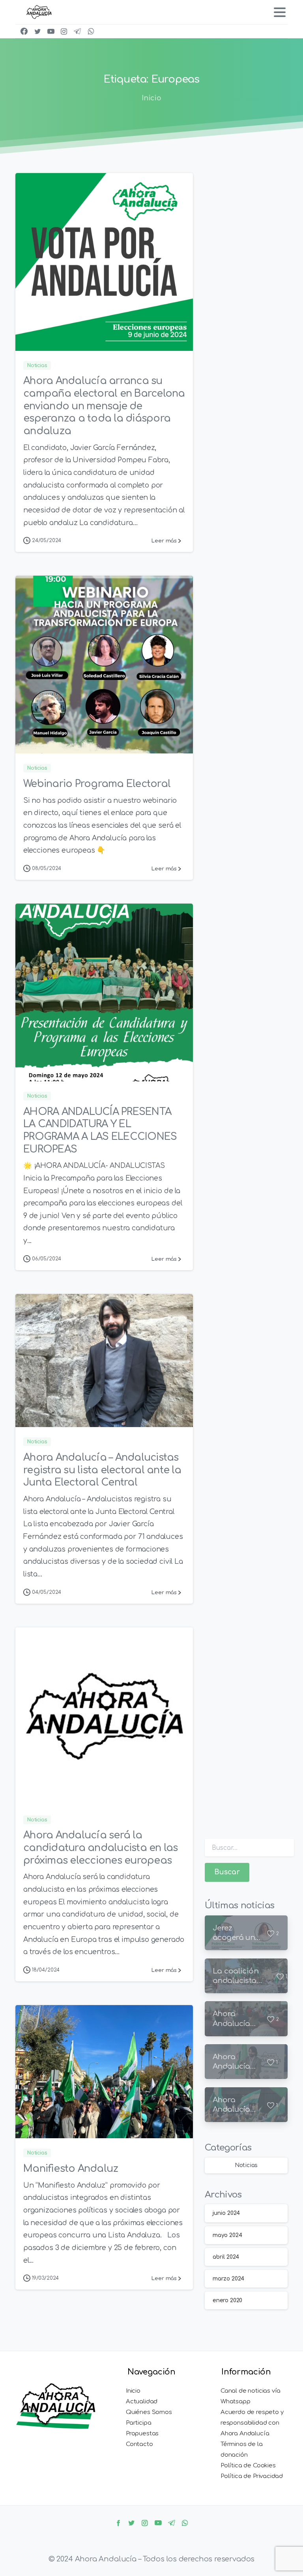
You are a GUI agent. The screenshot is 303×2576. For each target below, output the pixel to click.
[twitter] (37, 31)
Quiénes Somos (149, 2412)
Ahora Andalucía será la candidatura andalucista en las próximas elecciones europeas (101, 1848)
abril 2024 (226, 2257)
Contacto (139, 2444)
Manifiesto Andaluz (71, 2169)
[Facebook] (24, 31)
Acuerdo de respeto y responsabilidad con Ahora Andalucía (252, 2423)
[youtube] (51, 31)
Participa (138, 2423)
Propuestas (142, 2434)
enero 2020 (227, 2300)
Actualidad (142, 2402)
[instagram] (64, 31)
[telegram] (77, 31)
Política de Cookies (248, 2466)
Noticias (246, 2165)
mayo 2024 (227, 2235)
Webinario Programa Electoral (97, 784)
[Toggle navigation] (280, 12)
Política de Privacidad (252, 2476)
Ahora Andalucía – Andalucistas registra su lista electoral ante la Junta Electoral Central (102, 1470)
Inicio (151, 98)
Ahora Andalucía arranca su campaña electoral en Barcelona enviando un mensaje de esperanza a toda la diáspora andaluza (104, 406)
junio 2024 (226, 2213)
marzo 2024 (228, 2279)
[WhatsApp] (91, 31)
